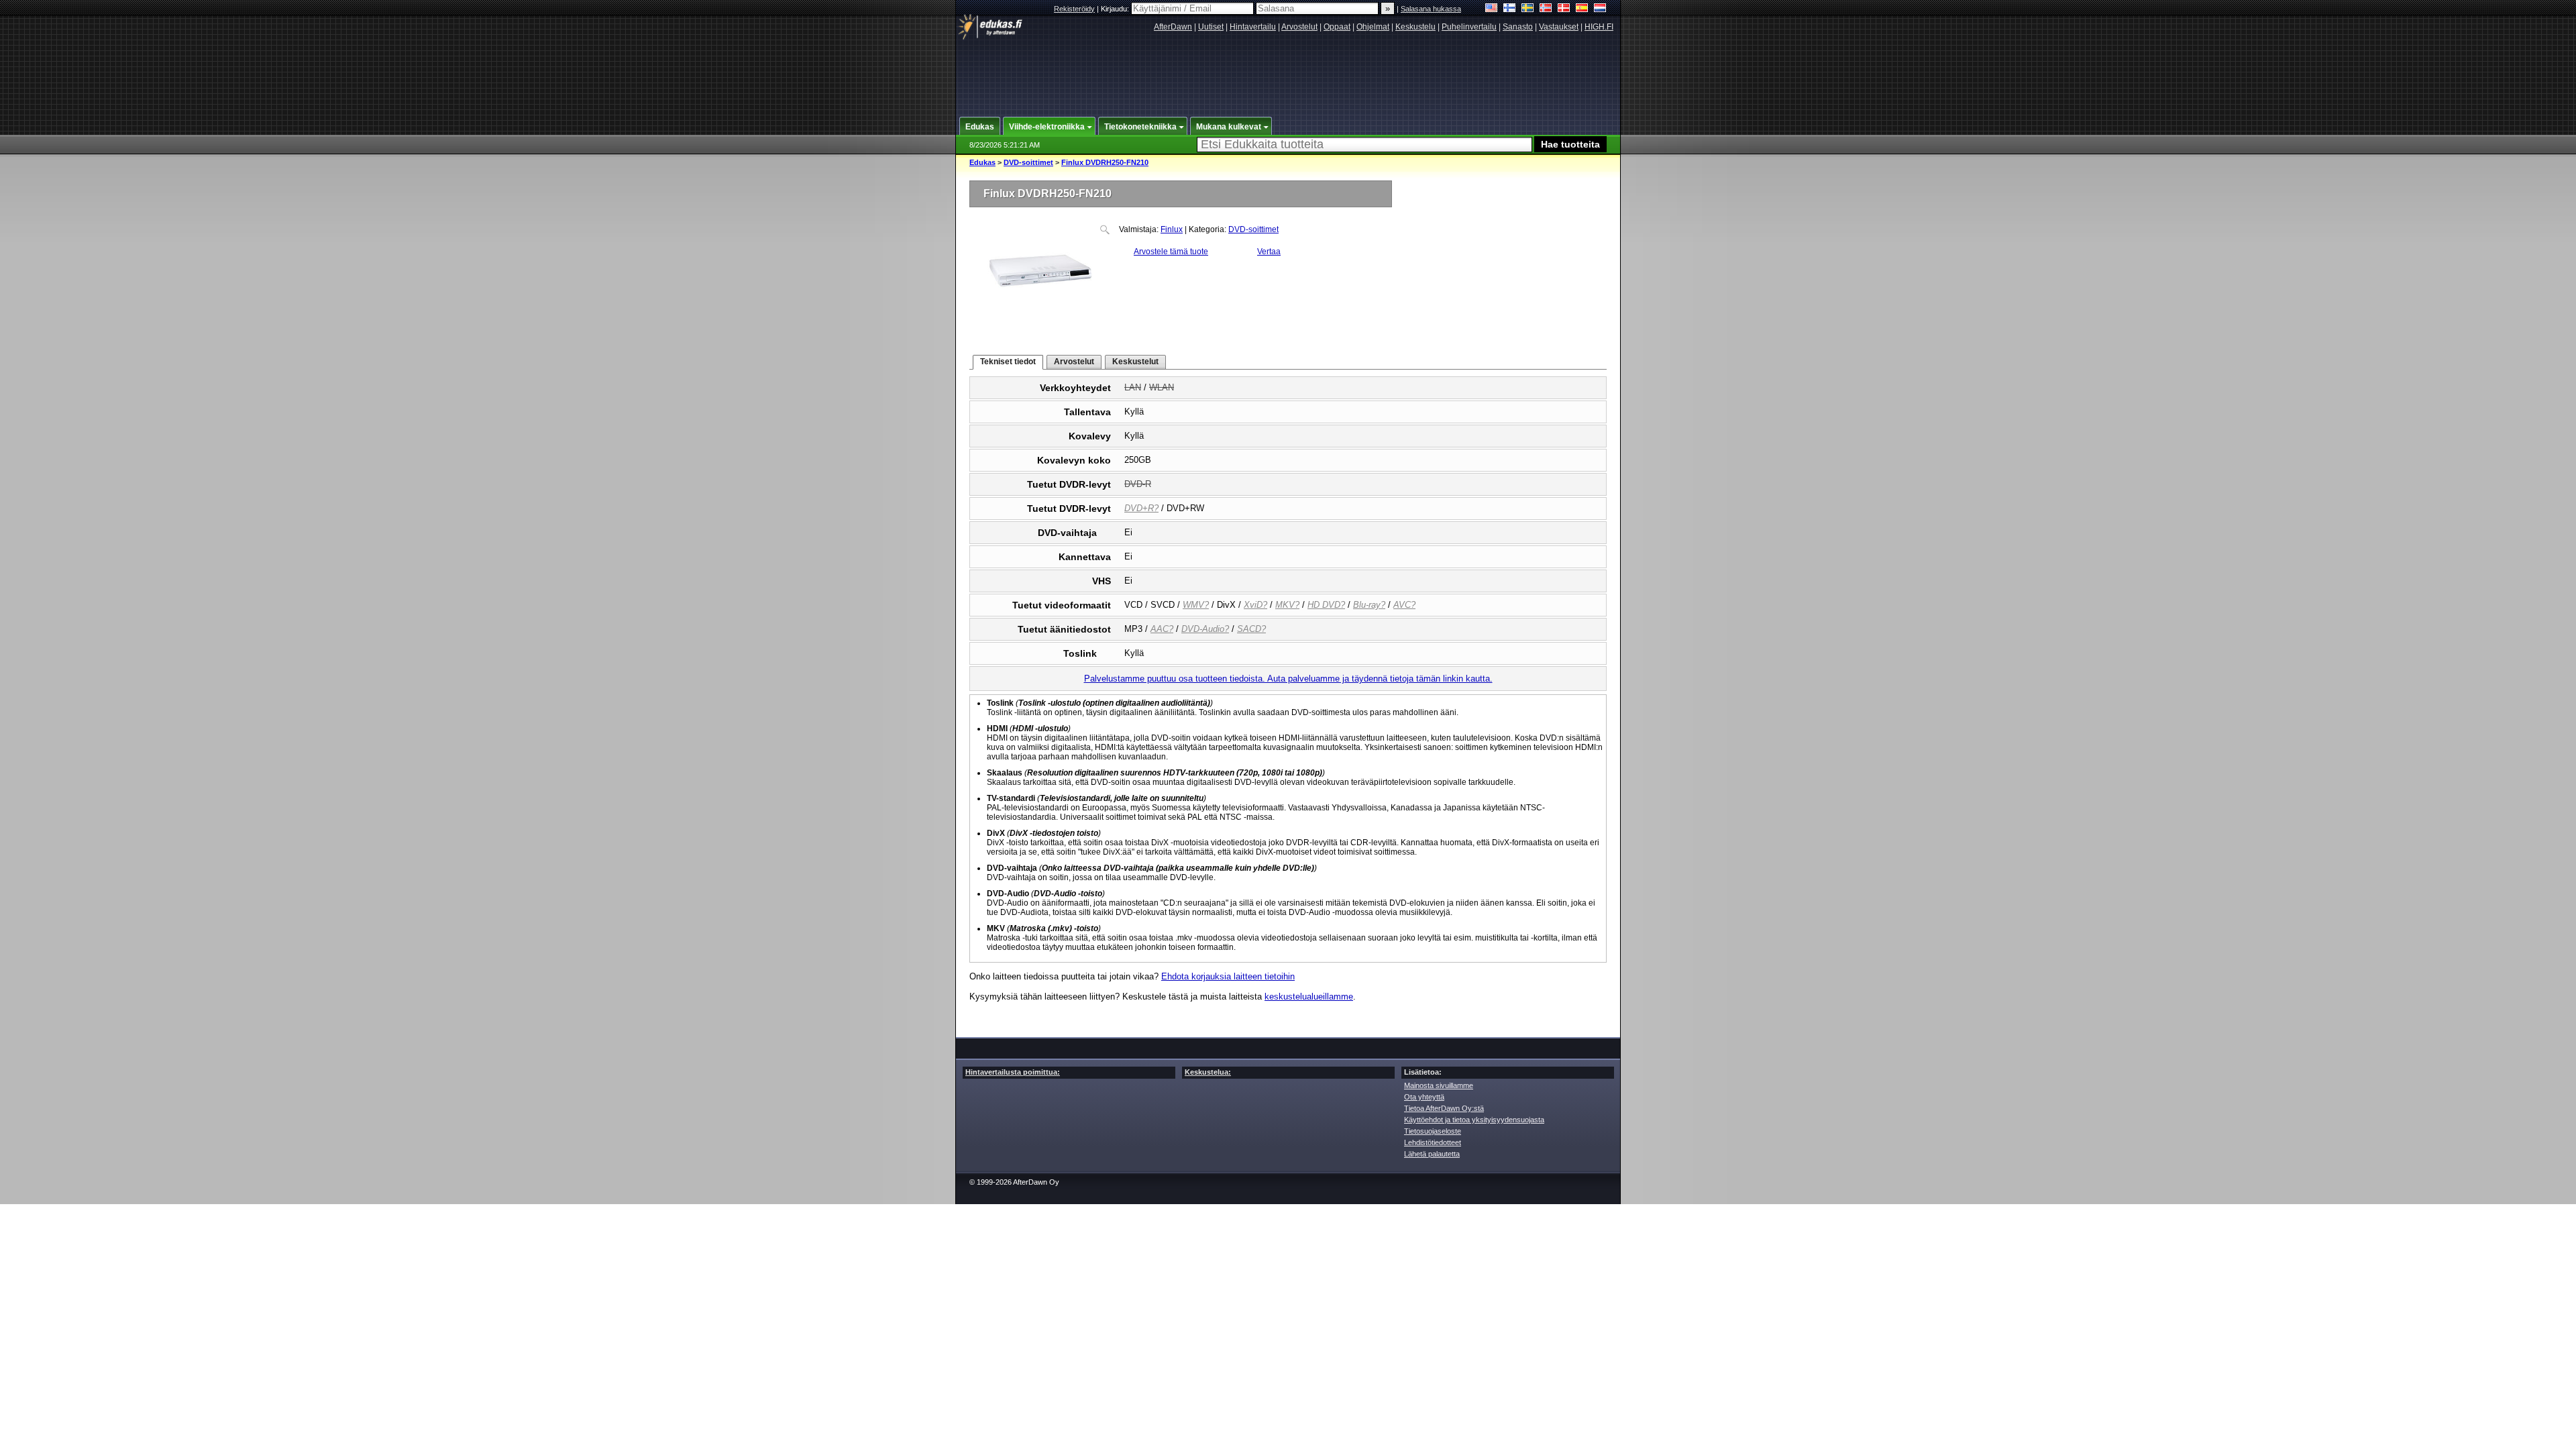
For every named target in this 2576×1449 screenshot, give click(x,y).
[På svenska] (1528, 9)
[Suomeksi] (1510, 9)
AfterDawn (1173, 27)
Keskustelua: (1208, 1072)
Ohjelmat (1373, 27)
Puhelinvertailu (1469, 27)
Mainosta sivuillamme (1439, 1085)
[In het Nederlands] (1600, 9)
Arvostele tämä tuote (1171, 252)
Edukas (982, 162)
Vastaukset (1559, 27)
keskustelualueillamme (1309, 997)
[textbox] (1364, 145)
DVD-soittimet (1028, 162)
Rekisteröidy (1074, 9)
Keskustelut (1135, 362)
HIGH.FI (1599, 27)
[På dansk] (1564, 9)
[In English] (1492, 9)
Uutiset (1211, 27)
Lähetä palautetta (1432, 1154)
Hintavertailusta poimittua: (1013, 1072)
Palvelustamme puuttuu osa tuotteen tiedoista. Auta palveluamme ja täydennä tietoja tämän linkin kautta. (1288, 679)
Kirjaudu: (1116, 9)
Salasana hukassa (1431, 9)
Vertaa (1269, 252)
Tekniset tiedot (1008, 362)
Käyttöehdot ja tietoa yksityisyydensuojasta (1474, 1120)
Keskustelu (1415, 27)
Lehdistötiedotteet (1433, 1142)
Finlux (1172, 229)
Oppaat (1337, 27)
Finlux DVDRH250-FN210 (1105, 162)
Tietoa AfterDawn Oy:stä (1444, 1108)
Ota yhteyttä (1424, 1097)
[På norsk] (1546, 9)
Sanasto (1518, 27)
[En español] (1582, 9)
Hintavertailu (1253, 27)
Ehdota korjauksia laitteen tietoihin (1228, 976)
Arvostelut (1299, 27)
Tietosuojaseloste (1433, 1131)
